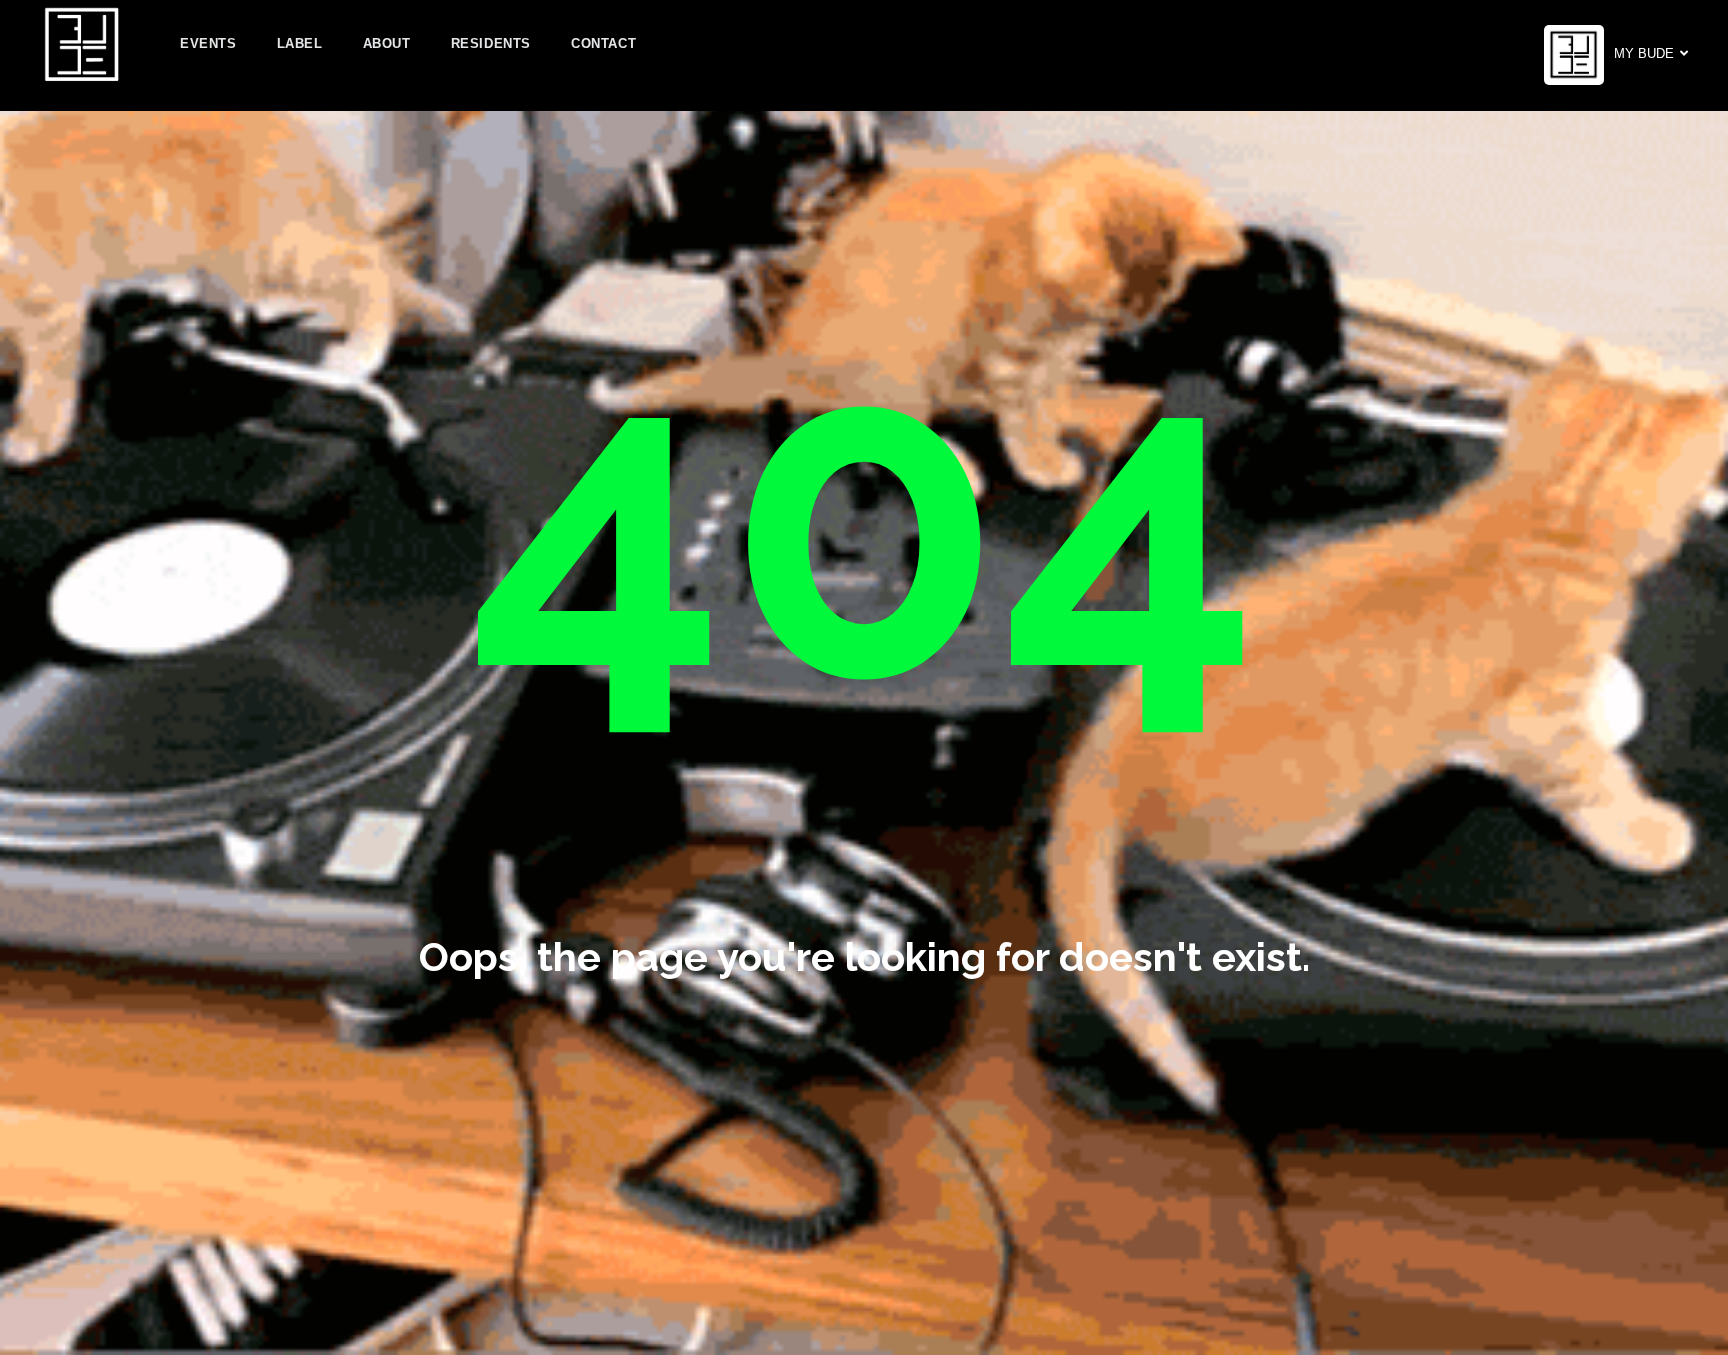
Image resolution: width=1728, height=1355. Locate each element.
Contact (603, 43)
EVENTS (208, 43)
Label (300, 43)
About (387, 43)
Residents (491, 43)
